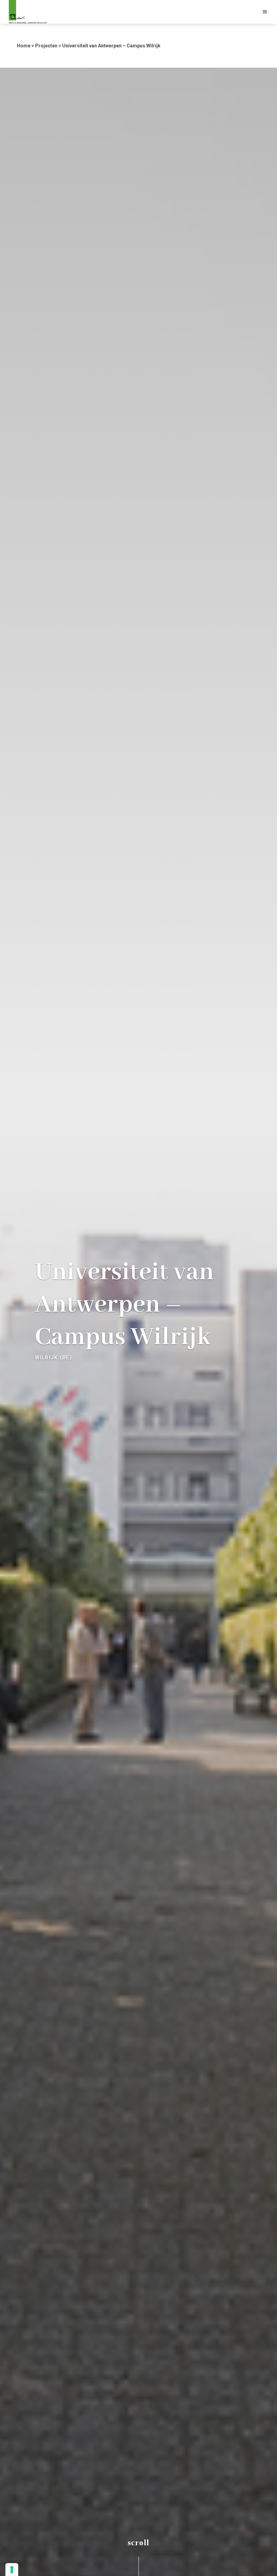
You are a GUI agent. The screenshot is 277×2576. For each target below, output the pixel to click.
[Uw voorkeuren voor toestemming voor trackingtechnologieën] (12, 2570)
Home (24, 46)
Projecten (46, 46)
